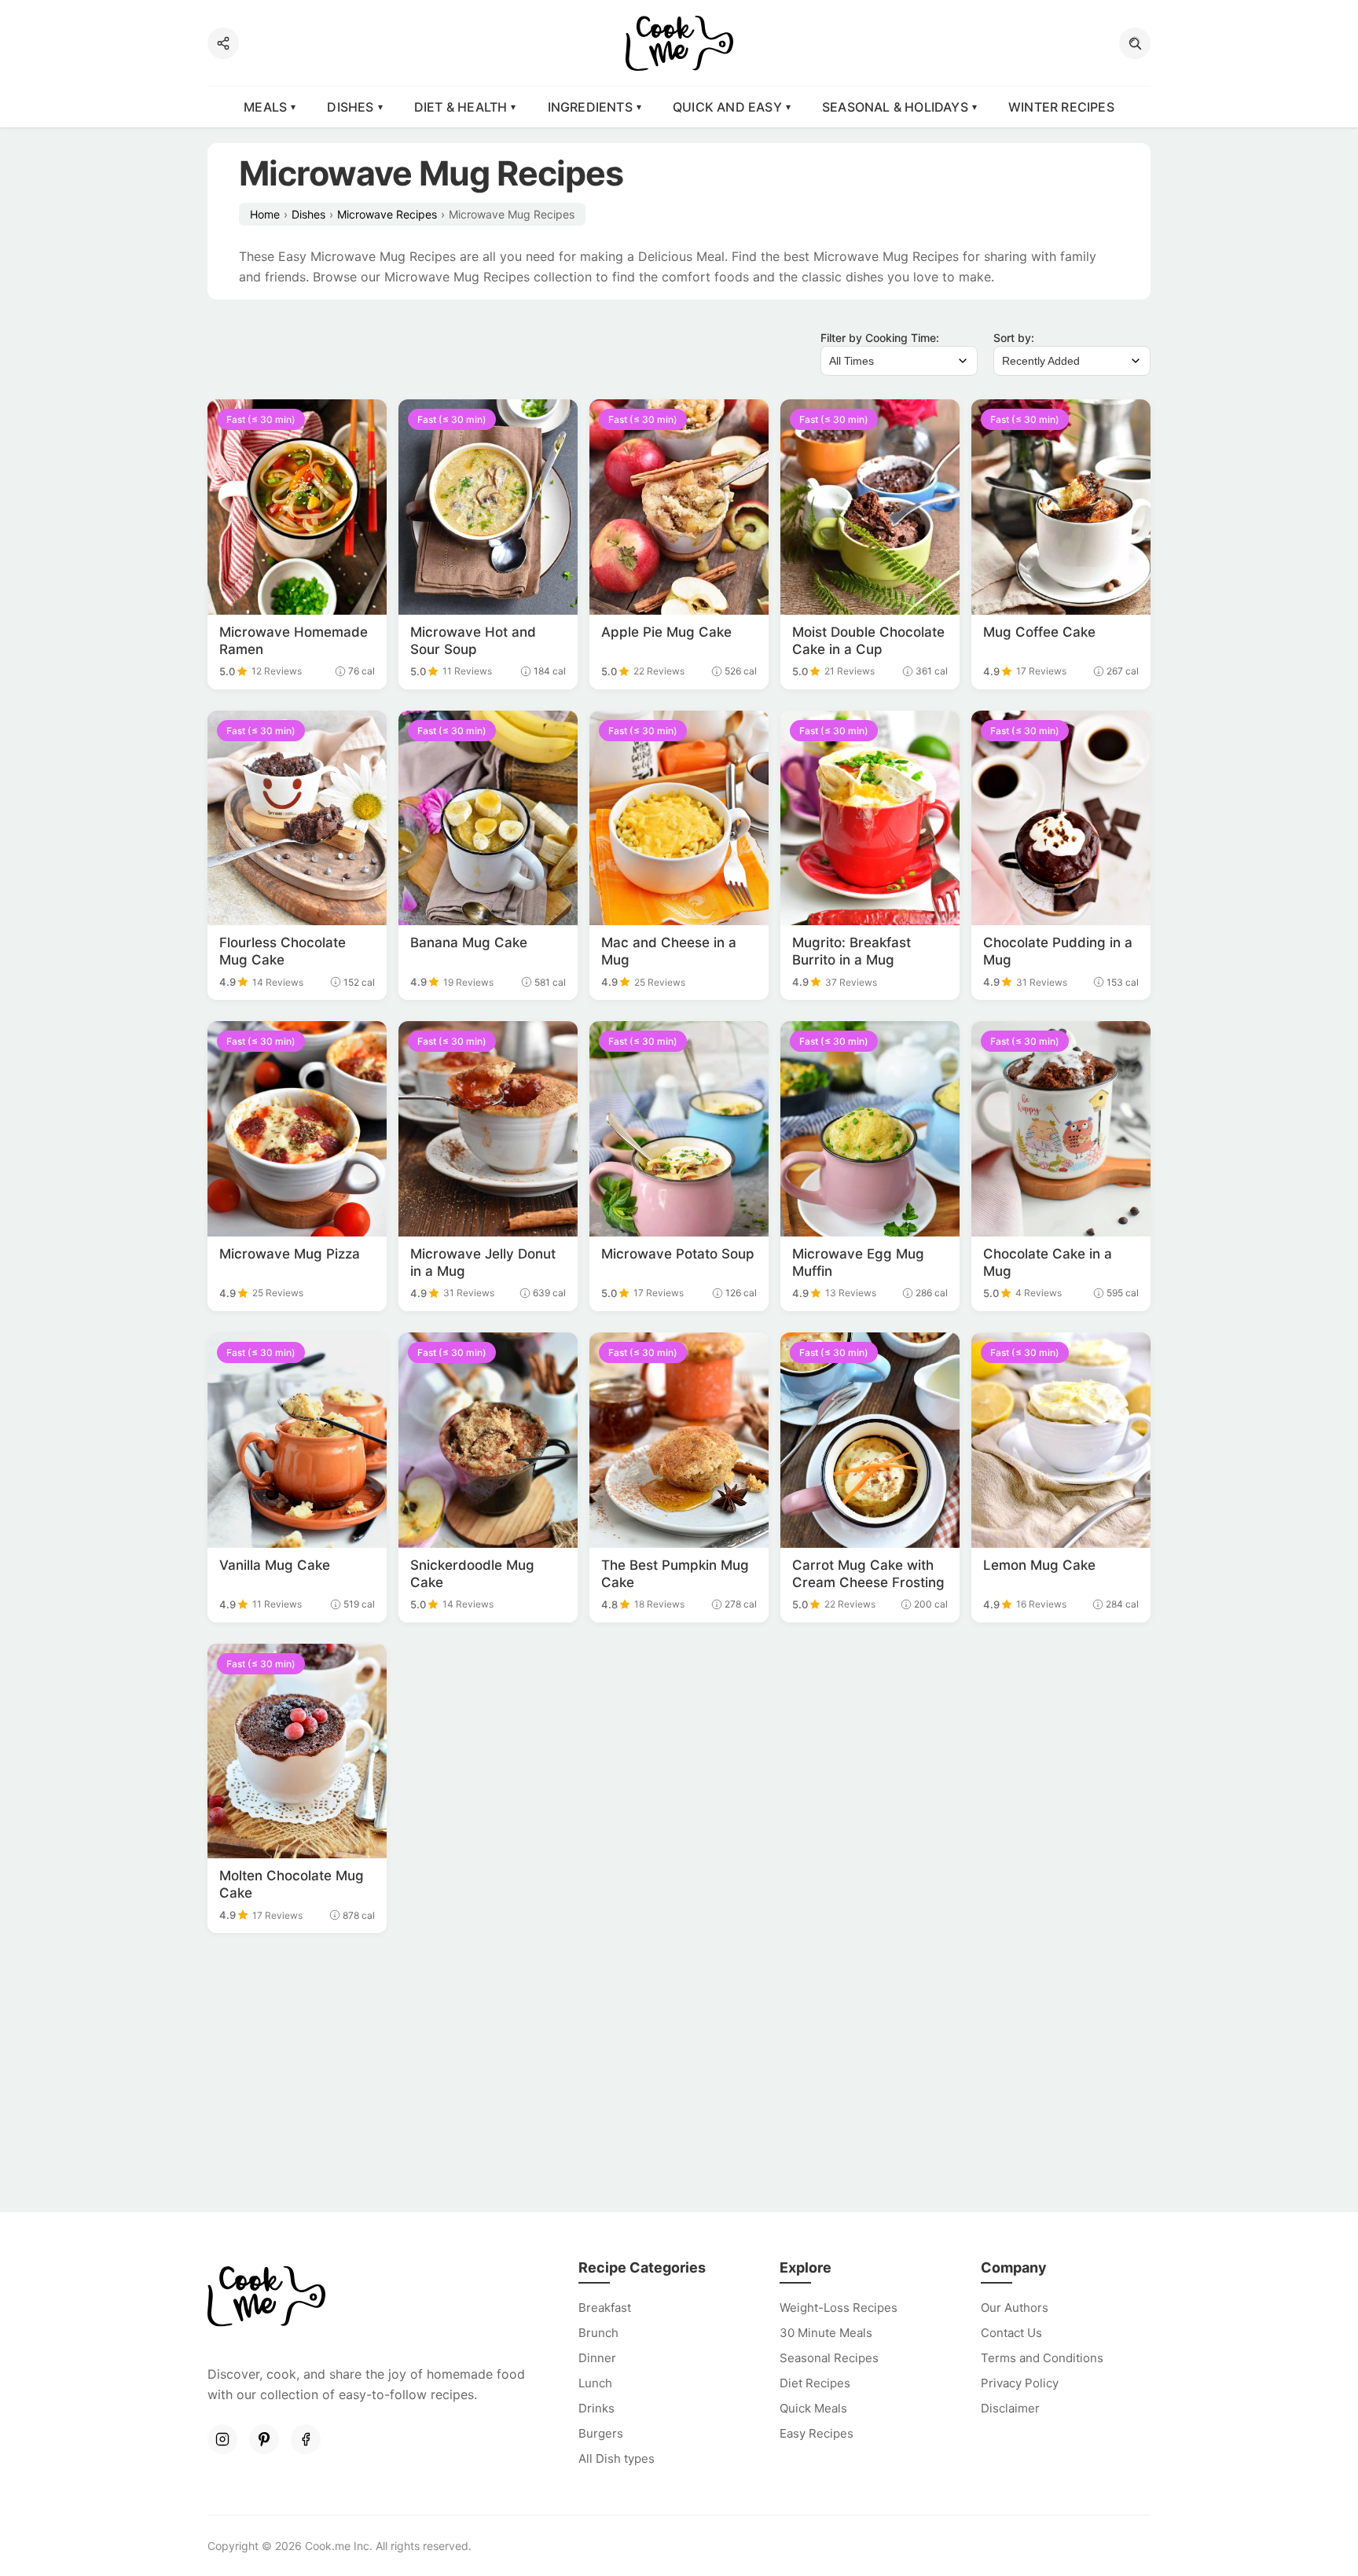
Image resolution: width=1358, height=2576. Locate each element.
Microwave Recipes (387, 214)
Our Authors (1015, 2308)
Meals (265, 107)
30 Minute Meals (826, 2333)
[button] (1135, 43)
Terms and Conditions (1042, 2358)
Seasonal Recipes (829, 2358)
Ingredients (590, 107)
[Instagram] (222, 2439)
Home (265, 214)
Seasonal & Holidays (895, 107)
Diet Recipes (815, 2383)
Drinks (596, 2408)
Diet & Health (461, 107)
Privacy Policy (1020, 2383)
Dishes (350, 107)
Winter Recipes (1061, 107)
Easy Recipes (817, 2433)
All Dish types (617, 2458)
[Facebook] (306, 2439)
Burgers (601, 2433)
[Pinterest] (264, 2439)
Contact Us (1011, 2333)
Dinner (597, 2358)
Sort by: (1014, 338)
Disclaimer (1010, 2408)
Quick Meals (813, 2408)
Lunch (595, 2383)
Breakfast (605, 2308)
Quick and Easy (727, 107)
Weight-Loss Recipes (839, 2308)
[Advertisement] (679, 2074)
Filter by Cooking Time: (880, 338)
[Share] (223, 43)
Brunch (598, 2333)
